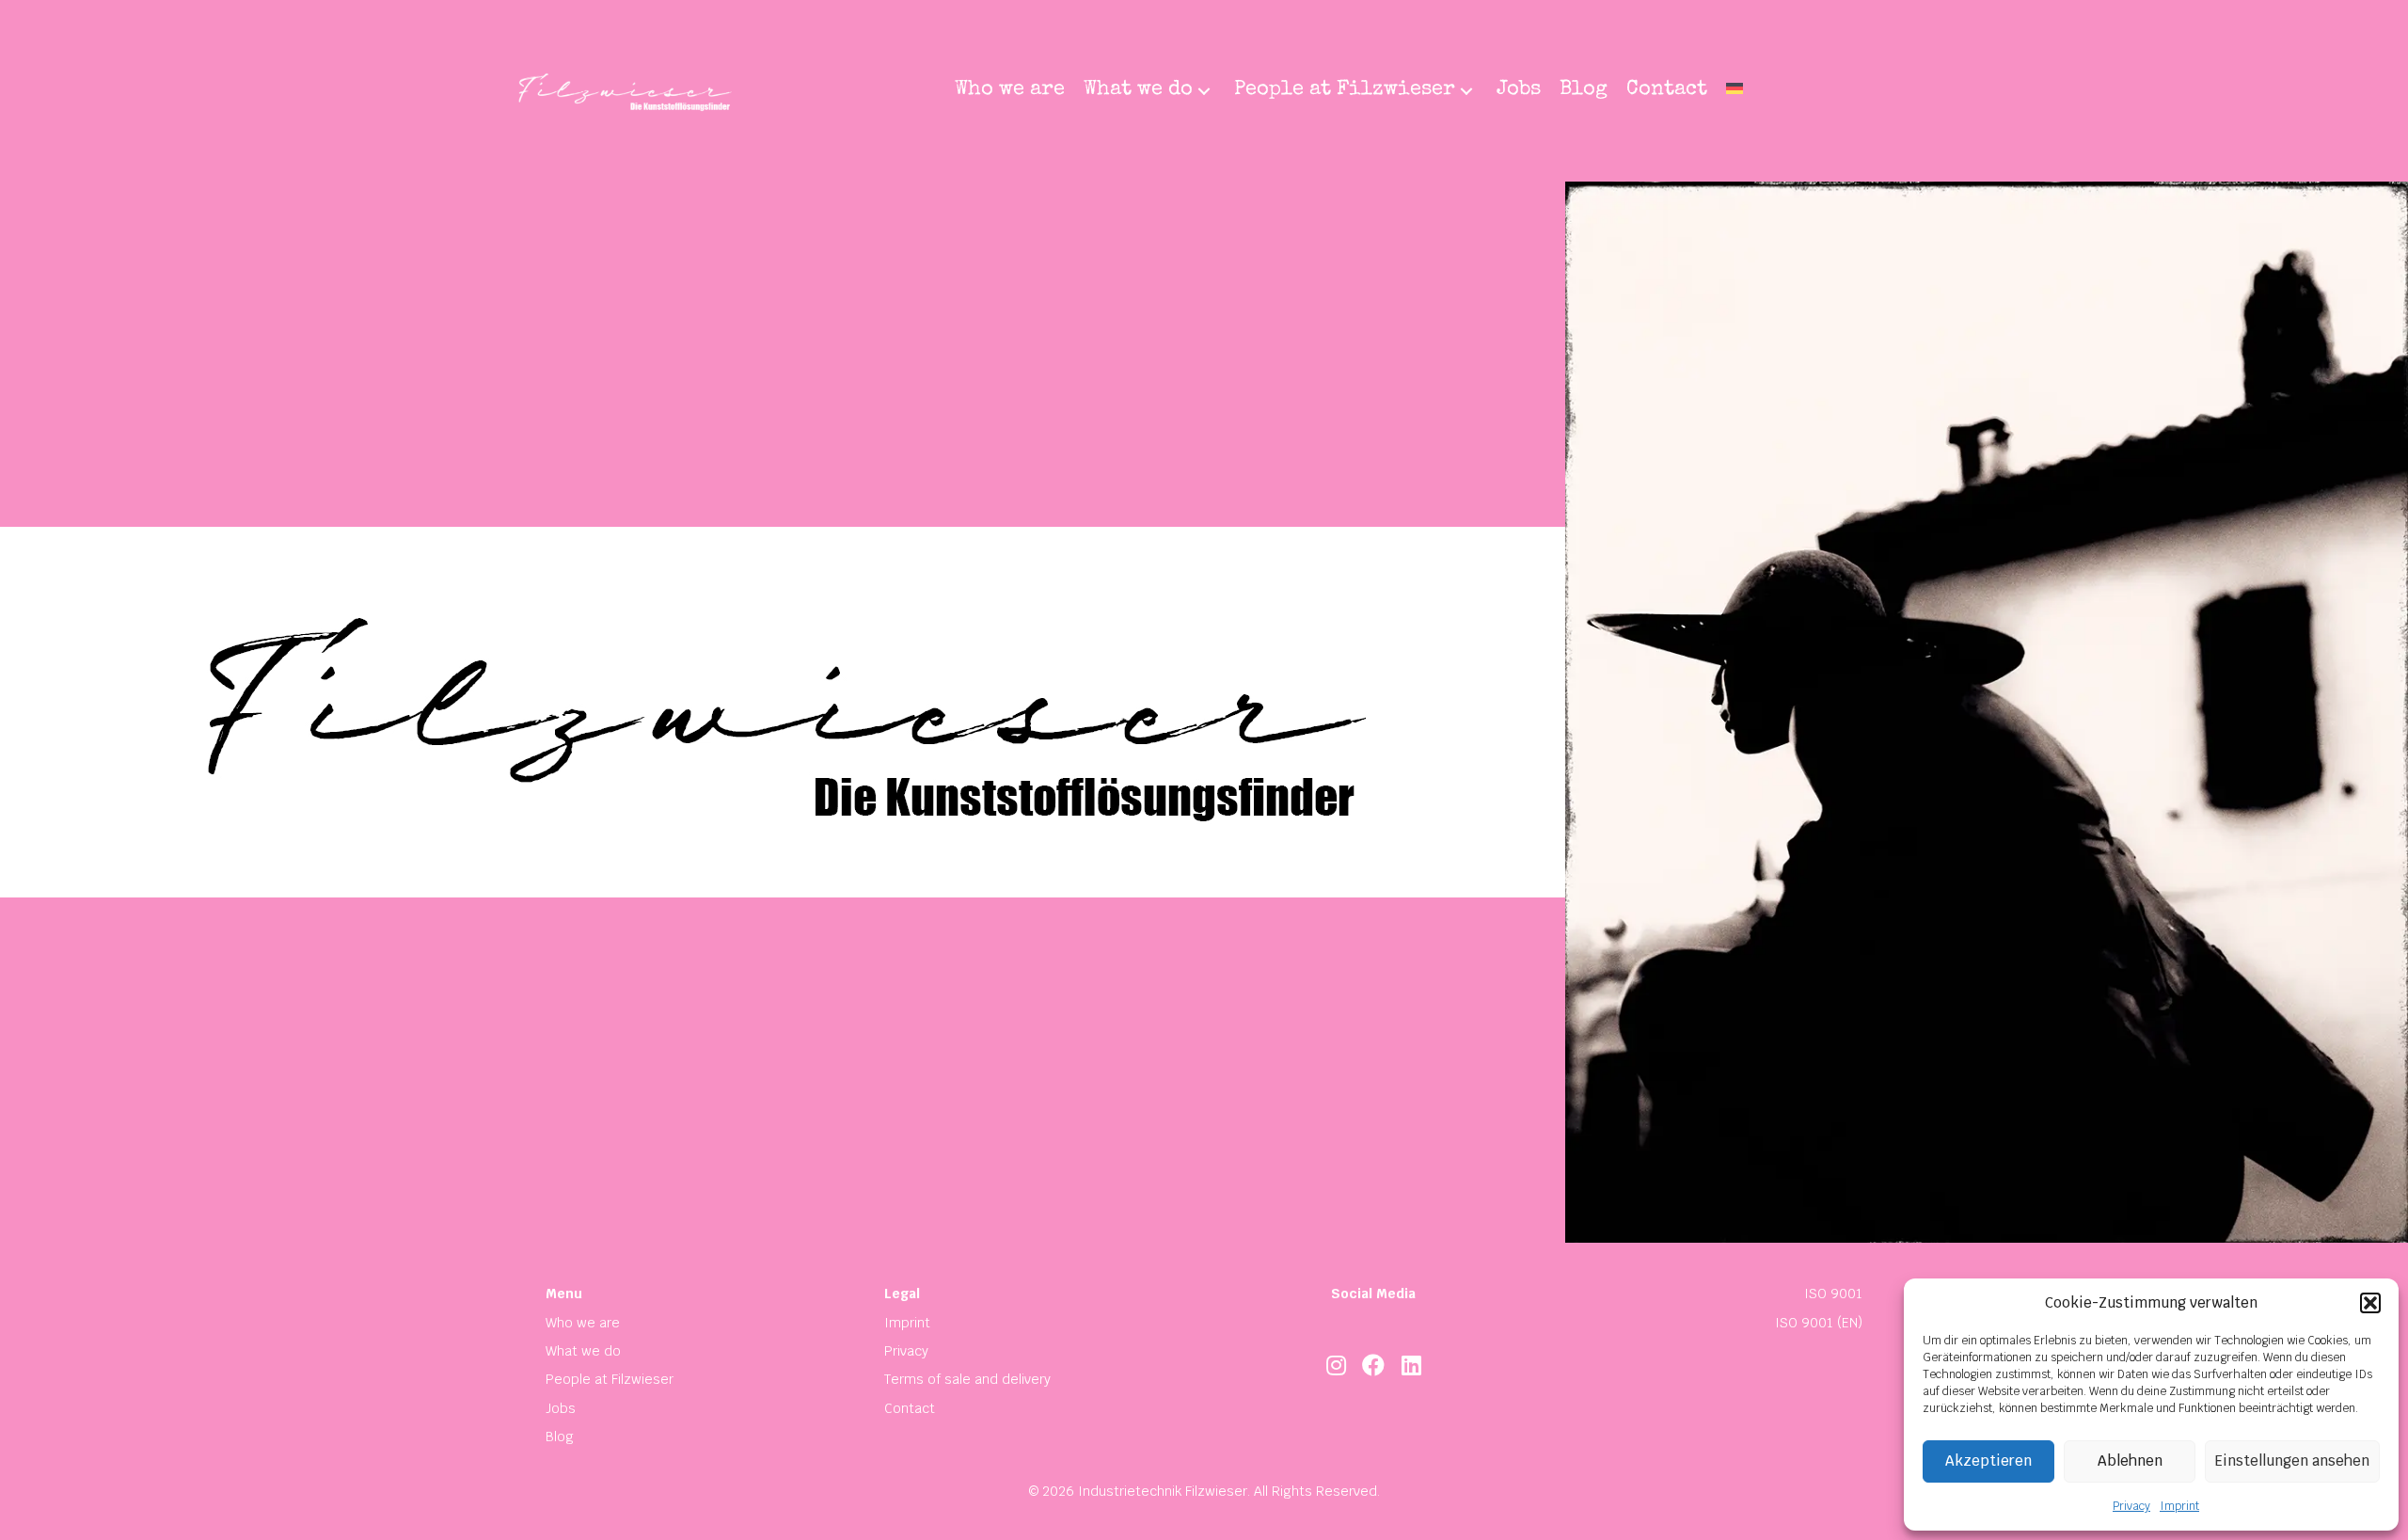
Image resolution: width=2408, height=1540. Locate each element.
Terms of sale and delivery (967, 1379)
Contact (910, 1408)
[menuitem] (1735, 91)
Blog (560, 1437)
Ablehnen (2130, 1461)
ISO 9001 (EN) (1819, 1323)
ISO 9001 (1833, 1294)
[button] (2370, 1303)
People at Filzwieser (610, 1379)
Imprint (2179, 1506)
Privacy (2131, 1506)
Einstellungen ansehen (2292, 1461)
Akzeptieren (1988, 1461)
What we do (583, 1351)
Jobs (561, 1408)
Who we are (583, 1323)
